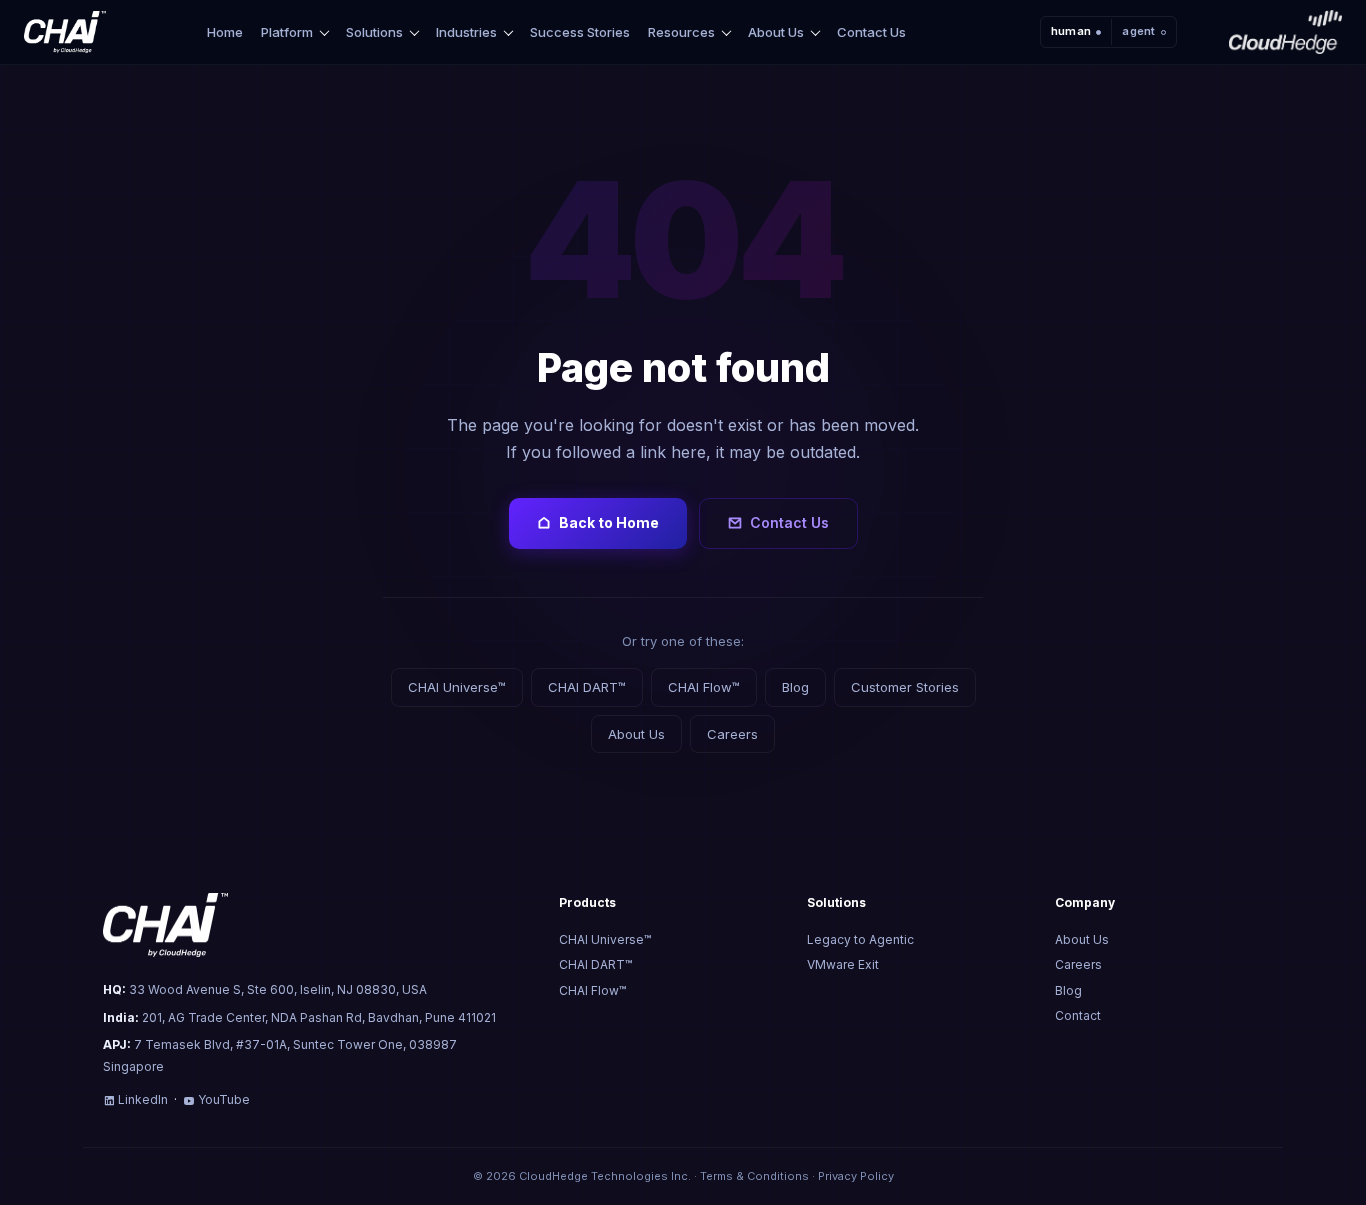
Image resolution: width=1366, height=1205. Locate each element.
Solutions (374, 32)
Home (225, 32)
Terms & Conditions (754, 1176)
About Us (776, 32)
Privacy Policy (856, 1176)
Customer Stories (905, 687)
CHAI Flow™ (704, 687)
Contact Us (871, 32)
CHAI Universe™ (457, 687)
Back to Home (609, 522)
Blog (795, 687)
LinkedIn (143, 1099)
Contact (1078, 1015)
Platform (287, 32)
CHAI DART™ (587, 687)
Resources (681, 32)
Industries (466, 32)
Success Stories (580, 32)
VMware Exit (843, 964)
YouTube (224, 1099)
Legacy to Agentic (860, 939)
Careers (732, 734)
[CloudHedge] (1285, 32)
